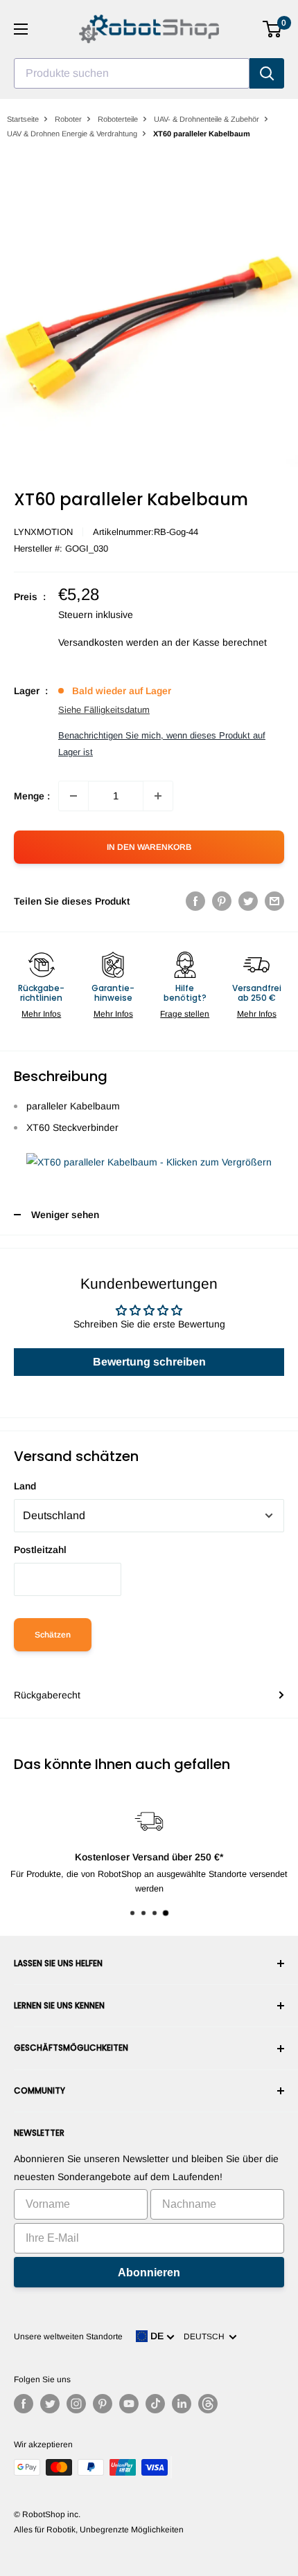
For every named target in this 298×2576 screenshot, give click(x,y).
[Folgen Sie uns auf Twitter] (50, 2404)
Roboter (68, 119)
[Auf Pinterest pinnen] (222, 901)
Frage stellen (185, 1014)
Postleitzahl (40, 1550)
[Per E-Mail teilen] (274, 901)
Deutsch (206, 2337)
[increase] (158, 796)
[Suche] (267, 73)
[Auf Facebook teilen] (195, 901)
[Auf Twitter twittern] (248, 901)
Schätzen (53, 1635)
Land (25, 1486)
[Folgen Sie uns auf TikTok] (155, 2404)
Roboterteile (118, 119)
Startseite (23, 119)
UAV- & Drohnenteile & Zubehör (207, 119)
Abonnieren (149, 2273)
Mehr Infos (41, 1014)
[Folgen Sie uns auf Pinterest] (103, 2404)
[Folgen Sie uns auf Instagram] (76, 2404)
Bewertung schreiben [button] (149, 1362)
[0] (273, 29)
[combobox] (132, 73)
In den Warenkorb (149, 847)
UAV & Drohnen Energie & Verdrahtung (72, 134)
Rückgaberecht (47, 1695)
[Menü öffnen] (21, 29)
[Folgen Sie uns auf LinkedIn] (182, 2404)
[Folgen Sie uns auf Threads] (208, 2404)
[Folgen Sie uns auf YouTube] (129, 2404)
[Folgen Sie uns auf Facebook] (24, 2404)
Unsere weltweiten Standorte (68, 2337)
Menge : (32, 796)
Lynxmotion (43, 532)
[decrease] (73, 796)
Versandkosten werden (108, 642)
